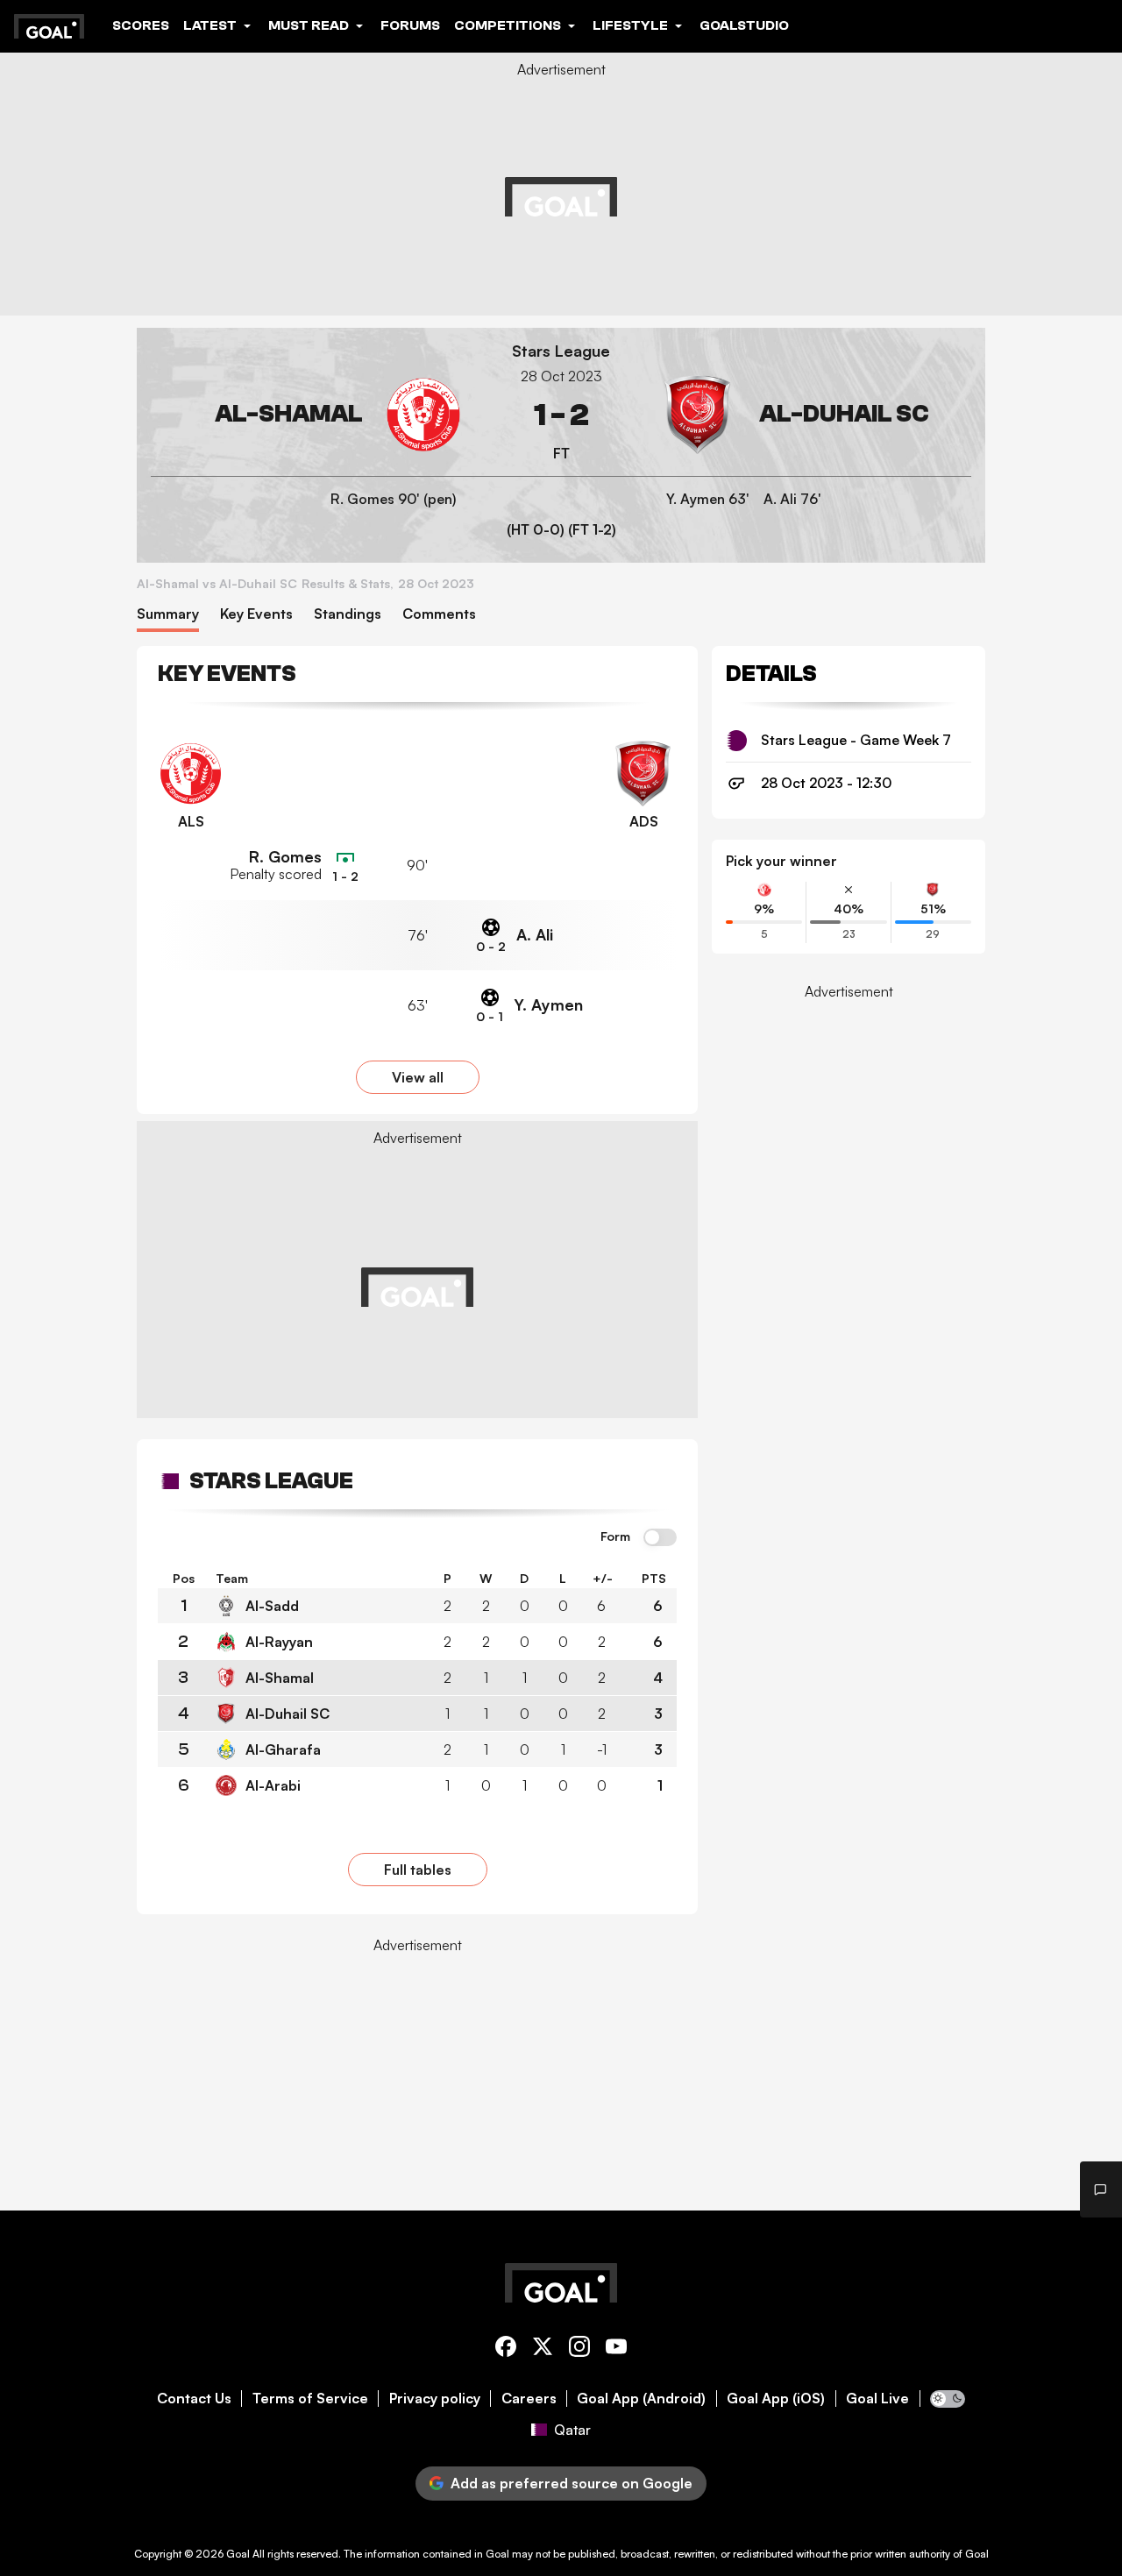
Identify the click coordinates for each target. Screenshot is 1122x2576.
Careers (529, 2399)
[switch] (660, 1538)
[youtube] (616, 2349)
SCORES (141, 25)
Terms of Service (310, 2399)
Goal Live (877, 2399)
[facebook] (506, 2349)
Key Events (256, 614)
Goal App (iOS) (776, 2399)
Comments (439, 614)
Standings (348, 614)
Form (615, 1536)
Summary (168, 614)
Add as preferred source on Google (572, 2483)
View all (418, 1077)
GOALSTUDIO (744, 25)
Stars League (561, 351)
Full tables (418, 1870)
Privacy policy (435, 2399)
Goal (238, 2554)
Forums (410, 25)
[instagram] (579, 2349)
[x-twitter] (543, 2349)
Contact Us (194, 2399)
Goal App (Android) (641, 2399)
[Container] (307, 415)
